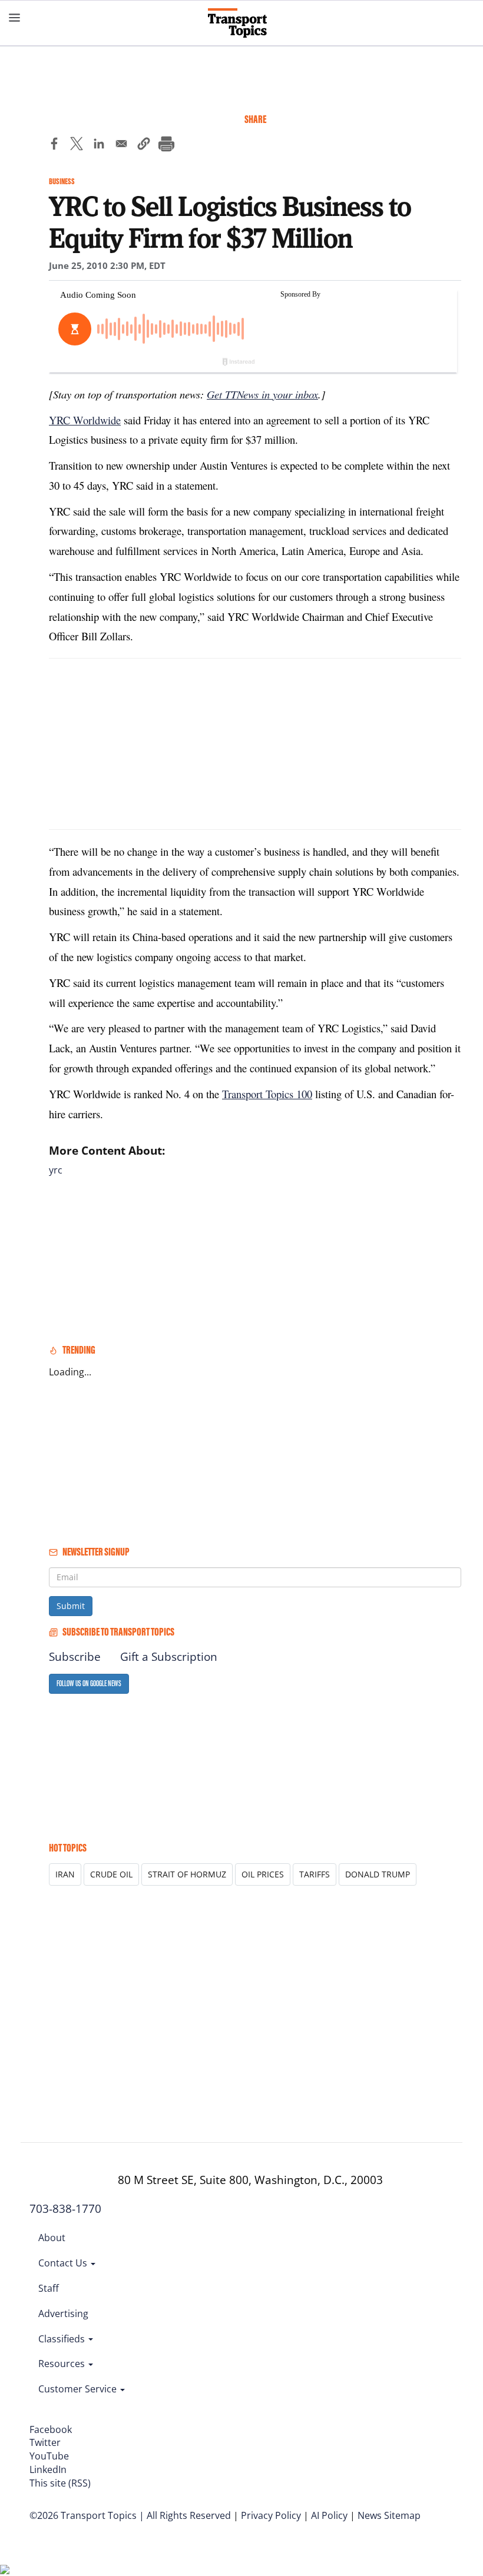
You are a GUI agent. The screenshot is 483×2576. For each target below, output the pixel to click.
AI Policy (329, 2515)
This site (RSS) (60, 2483)
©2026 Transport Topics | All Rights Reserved (130, 2515)
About (52, 2238)
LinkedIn (48, 2469)
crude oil (111, 1874)
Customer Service (79, 2389)
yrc (56, 1170)
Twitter (45, 2442)
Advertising (63, 2314)
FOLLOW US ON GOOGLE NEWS (89, 1683)
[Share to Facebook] (54, 145)
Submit (71, 1606)
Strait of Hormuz (187, 1874)
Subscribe (75, 1657)
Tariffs (315, 1874)
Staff (49, 2288)
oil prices (263, 1874)
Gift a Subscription (169, 1657)
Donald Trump (378, 1874)
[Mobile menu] (15, 18)
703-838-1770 (65, 2209)
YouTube (49, 2456)
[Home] (242, 23)
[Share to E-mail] (121, 145)
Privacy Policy (271, 2515)
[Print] (166, 145)
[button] (144, 145)
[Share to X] (77, 145)
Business (62, 182)
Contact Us (64, 2263)
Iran (65, 1874)
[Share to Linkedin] (99, 145)
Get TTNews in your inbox (262, 394)
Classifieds (63, 2339)
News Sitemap (389, 2515)
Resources (63, 2364)
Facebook (51, 2429)
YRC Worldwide (85, 420)
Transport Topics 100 (267, 1094)
